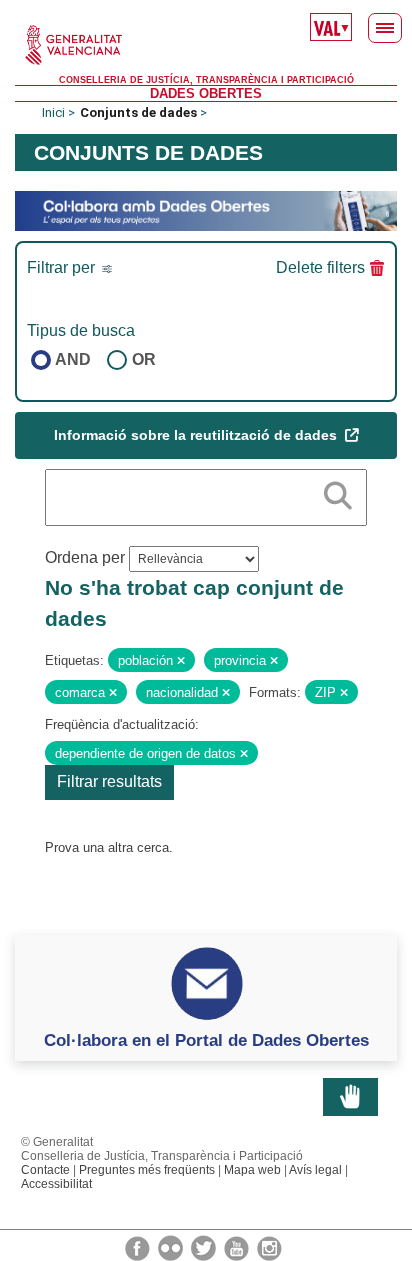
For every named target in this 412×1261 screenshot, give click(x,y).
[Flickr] (172, 1247)
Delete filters (320, 267)
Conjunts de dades (138, 112)
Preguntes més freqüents (147, 1170)
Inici (53, 112)
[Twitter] (205, 1247)
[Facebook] (139, 1247)
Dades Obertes (206, 93)
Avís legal (315, 1170)
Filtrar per (63, 267)
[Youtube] (238, 1247)
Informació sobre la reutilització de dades (197, 435)
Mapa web (252, 1170)
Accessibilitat (56, 1184)
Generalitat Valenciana (206, 45)
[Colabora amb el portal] (206, 210)
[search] (338, 492)
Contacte (45, 1170)
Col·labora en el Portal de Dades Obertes (206, 1040)
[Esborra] (181, 661)
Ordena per (85, 557)
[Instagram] (269, 1247)
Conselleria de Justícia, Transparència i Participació (206, 80)
